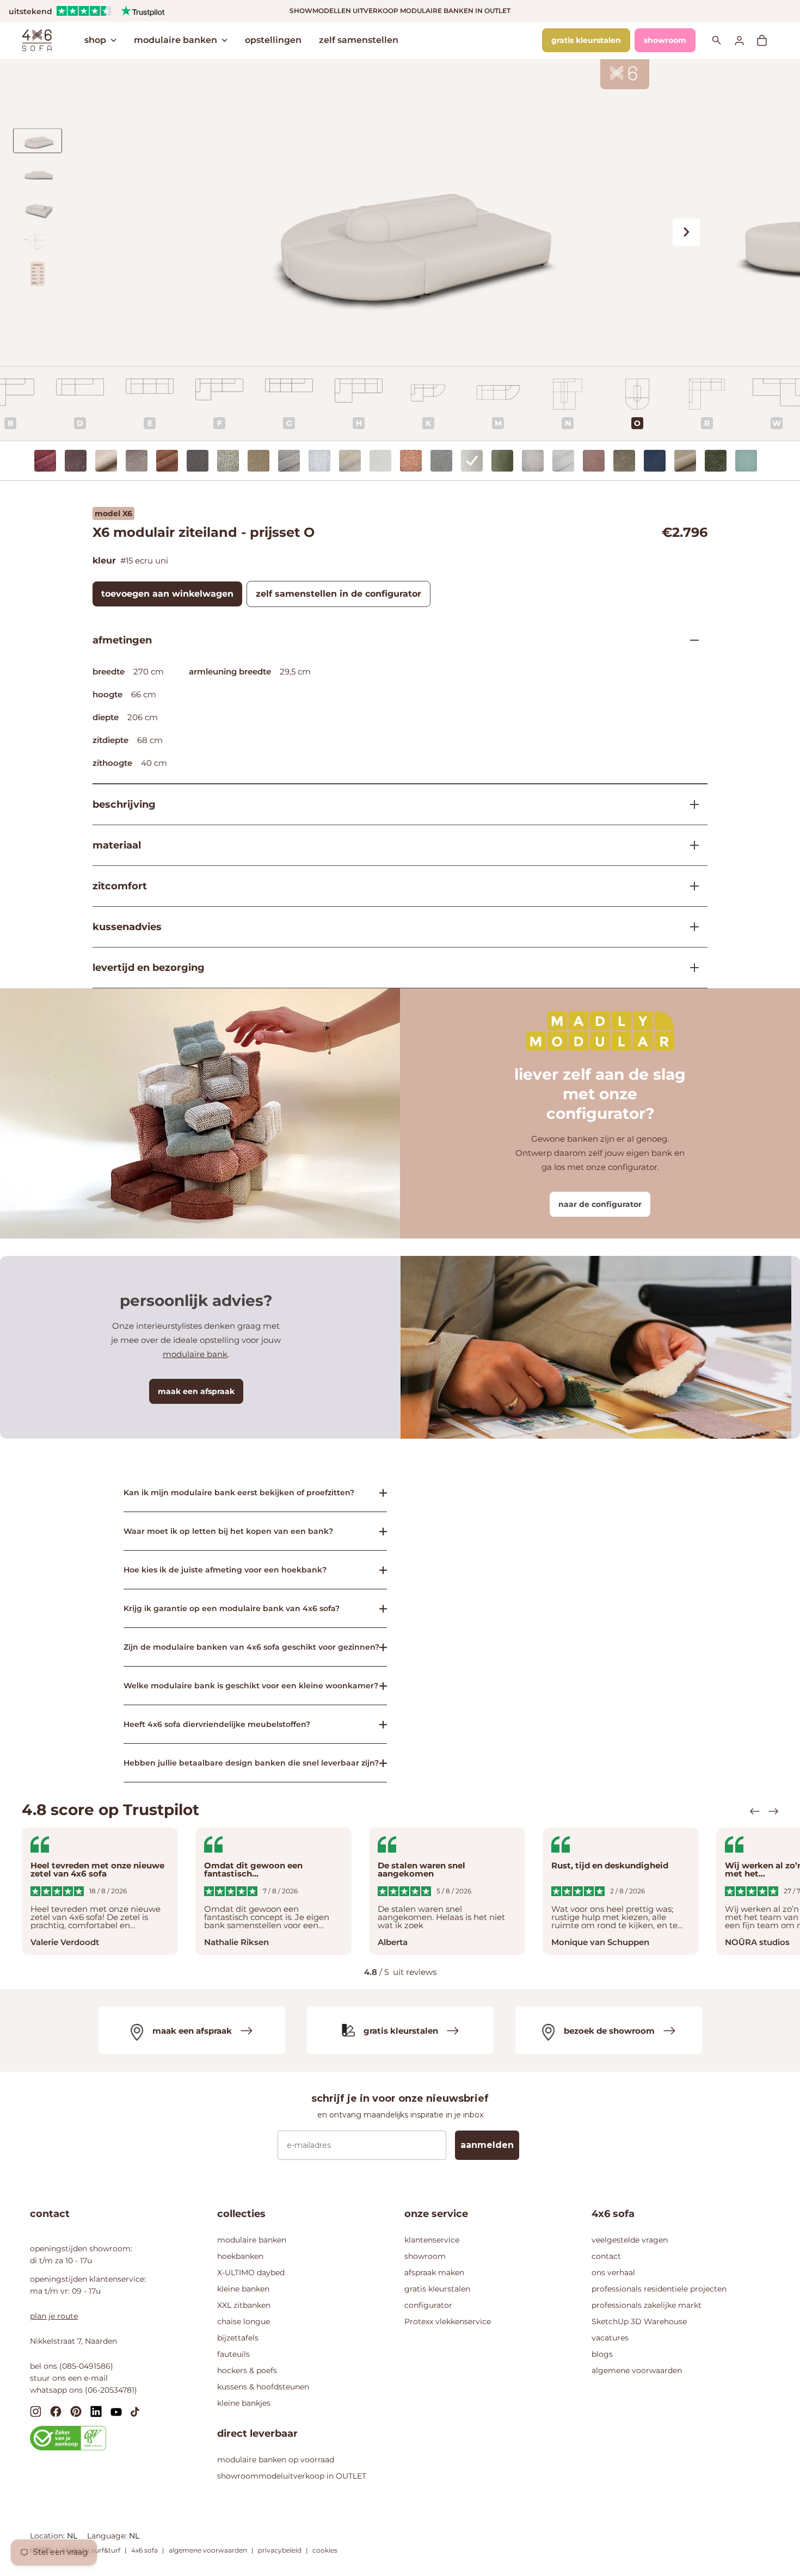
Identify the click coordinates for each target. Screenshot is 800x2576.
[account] (746, 40)
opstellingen (273, 40)
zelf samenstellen (359, 40)
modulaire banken (176, 40)
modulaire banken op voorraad (276, 2460)
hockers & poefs (247, 2370)
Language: (108, 2536)
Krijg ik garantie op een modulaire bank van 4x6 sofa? (232, 1608)
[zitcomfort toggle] (690, 886)
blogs (602, 2354)
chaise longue (244, 2321)
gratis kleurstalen (586, 40)
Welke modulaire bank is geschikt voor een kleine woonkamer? (251, 1686)
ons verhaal (613, 2272)
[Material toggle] (690, 845)
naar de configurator (600, 1204)
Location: (48, 2536)
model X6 (113, 513)
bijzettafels (238, 2338)
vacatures (610, 2338)
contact (606, 2256)
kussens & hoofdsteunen (263, 2387)
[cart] (767, 40)
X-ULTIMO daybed (251, 2272)
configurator (428, 2305)
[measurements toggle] (690, 640)
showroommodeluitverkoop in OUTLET (292, 2476)
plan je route (54, 2316)
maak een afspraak (196, 1391)
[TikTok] (135, 2411)
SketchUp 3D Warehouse (639, 2321)
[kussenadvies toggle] (690, 927)
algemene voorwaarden (637, 2370)
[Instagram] (36, 2411)
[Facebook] (56, 2411)
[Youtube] (116, 2411)
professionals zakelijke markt (647, 2305)
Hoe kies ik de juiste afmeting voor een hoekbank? (225, 1570)
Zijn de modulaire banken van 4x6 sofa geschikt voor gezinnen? (251, 1647)
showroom (665, 40)
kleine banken (243, 2289)
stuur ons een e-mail (69, 2378)
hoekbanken (240, 2256)
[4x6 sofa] (37, 39)
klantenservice (432, 2240)
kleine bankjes (244, 2403)
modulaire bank (195, 1354)
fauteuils (233, 2354)
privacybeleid (280, 2550)
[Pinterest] (76, 2411)
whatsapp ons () (84, 2390)
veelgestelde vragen (630, 2240)
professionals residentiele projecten (659, 2289)
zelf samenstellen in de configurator (339, 594)
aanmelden (487, 2145)
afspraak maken (434, 2272)
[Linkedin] (96, 2411)
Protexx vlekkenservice (448, 2321)
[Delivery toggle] (690, 968)
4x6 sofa (144, 2550)
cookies (325, 2550)
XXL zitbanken (244, 2305)
